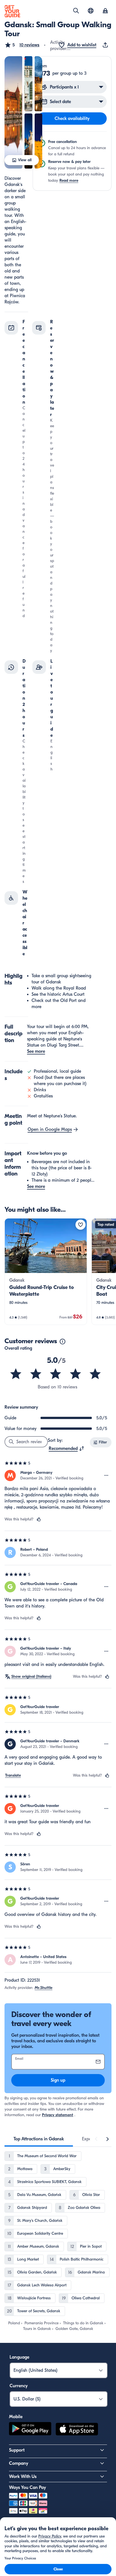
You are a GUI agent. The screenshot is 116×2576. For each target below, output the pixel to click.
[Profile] (105, 11)
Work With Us (23, 2477)
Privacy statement (58, 2115)
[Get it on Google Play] (30, 2430)
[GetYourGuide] (12, 11)
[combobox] (67, 1449)
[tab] (39, 2139)
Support (17, 2450)
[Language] (91, 11)
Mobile (16, 2417)
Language (19, 2357)
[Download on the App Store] (77, 2430)
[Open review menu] (106, 1475)
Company (19, 2463)
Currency (19, 2386)
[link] (46, 1272)
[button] (22, 45)
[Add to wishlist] (81, 1225)
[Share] (106, 45)
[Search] (76, 11)
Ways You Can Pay (27, 2488)
